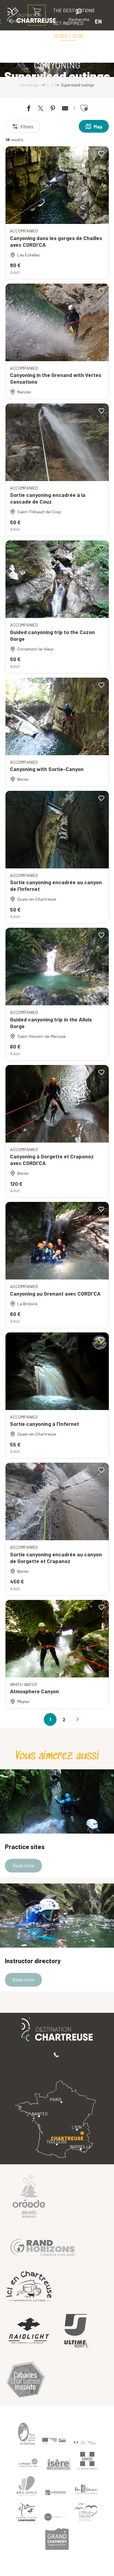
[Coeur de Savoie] (86, 2512)
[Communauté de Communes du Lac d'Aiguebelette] (56, 2517)
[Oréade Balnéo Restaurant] (29, 2196)
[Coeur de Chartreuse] (27, 2486)
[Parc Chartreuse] (27, 2434)
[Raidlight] (29, 2332)
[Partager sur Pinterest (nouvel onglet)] (53, 109)
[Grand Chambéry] (57, 2539)
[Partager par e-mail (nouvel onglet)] (65, 109)
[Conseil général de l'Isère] (59, 2464)
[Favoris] (58, 21)
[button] (79, 16)
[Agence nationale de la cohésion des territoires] (85, 2442)
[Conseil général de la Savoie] (88, 2461)
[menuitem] (68, 36)
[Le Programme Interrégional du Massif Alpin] (54, 2441)
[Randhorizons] (43, 2246)
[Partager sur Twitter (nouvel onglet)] (41, 109)
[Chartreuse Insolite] (26, 2381)
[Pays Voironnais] (86, 2490)
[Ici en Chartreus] (29, 2286)
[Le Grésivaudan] (56, 2493)
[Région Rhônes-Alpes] (28, 2463)
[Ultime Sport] (76, 2331)
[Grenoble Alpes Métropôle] (27, 2512)
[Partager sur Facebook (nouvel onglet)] (29, 109)
